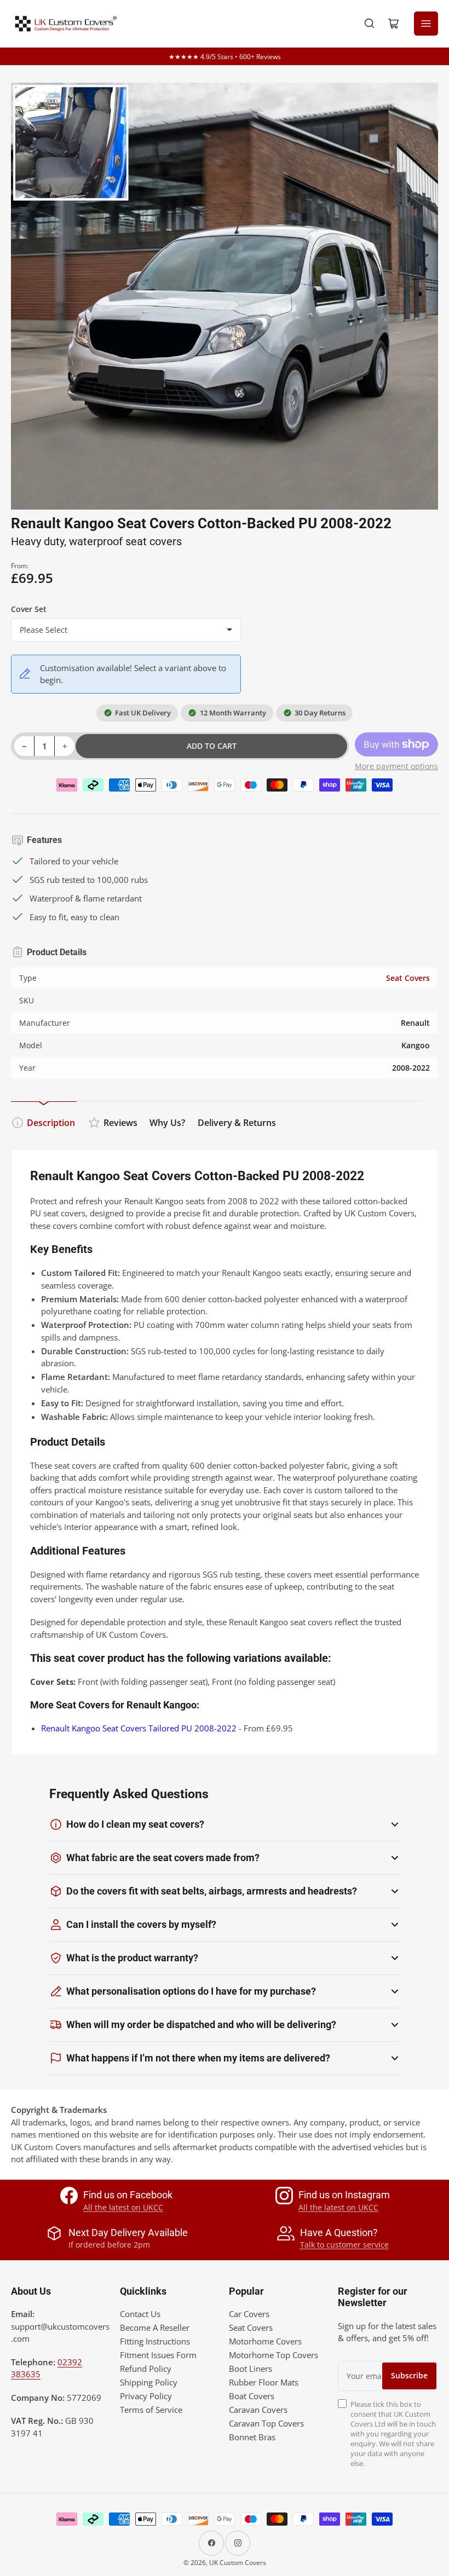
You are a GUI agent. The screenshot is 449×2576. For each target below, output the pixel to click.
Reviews (120, 1123)
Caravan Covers (258, 2410)
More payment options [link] (396, 766)
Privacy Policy (146, 2396)
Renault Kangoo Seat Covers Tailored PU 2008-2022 (139, 1728)
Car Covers (249, 2314)
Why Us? (167, 1123)
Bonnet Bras (252, 2437)
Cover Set (29, 609)
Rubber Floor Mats (264, 2382)
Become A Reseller (155, 2327)
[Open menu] (426, 24)
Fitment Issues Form (158, 2355)
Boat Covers (252, 2396)
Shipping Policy (149, 2382)
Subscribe (409, 2375)
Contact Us (140, 2314)
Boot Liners (251, 2369)
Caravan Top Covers (266, 2423)
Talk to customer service (344, 2245)
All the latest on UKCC (123, 2207)
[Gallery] (225, 296)
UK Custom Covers (238, 2563)
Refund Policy (146, 2369)
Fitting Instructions (155, 2341)
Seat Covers (408, 978)
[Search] (370, 24)
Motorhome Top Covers (274, 2355)
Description (51, 1123)
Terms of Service (151, 2410)
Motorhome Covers (265, 2341)
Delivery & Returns (237, 1123)
